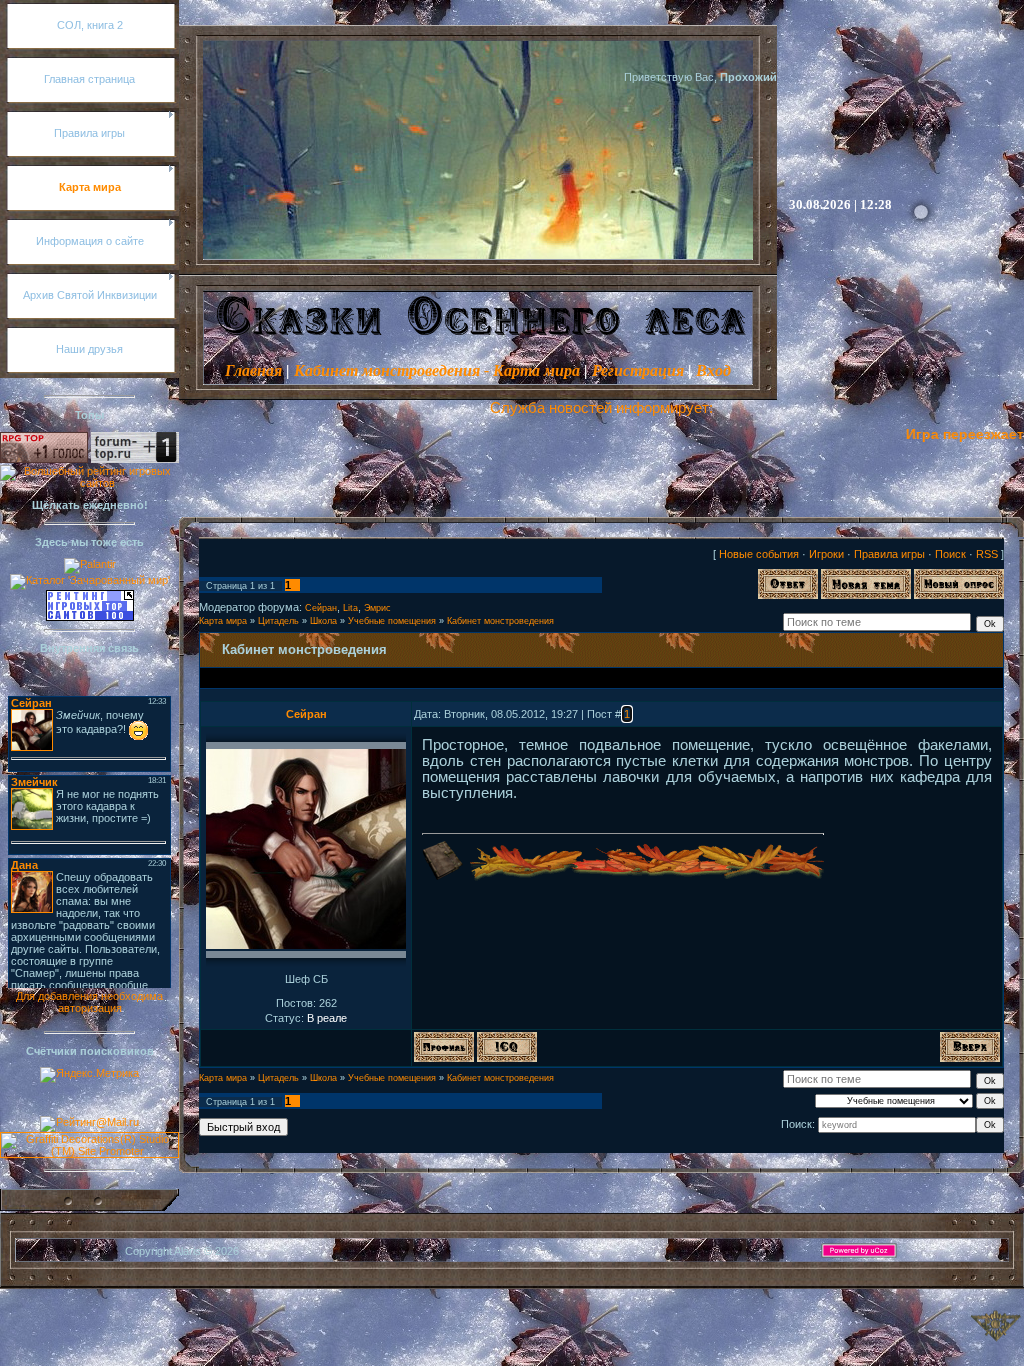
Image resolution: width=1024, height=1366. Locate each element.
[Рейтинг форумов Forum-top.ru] (135, 459)
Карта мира (223, 621)
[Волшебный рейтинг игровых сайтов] (89, 483)
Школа (323, 621)
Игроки (826, 554)
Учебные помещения (392, 621)
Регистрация (638, 370)
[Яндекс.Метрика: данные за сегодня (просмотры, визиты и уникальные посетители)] (89, 1075)
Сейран (321, 608)
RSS (987, 554)
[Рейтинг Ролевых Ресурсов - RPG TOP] (44, 459)
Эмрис (377, 608)
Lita (350, 608)
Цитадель (278, 621)
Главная (253, 370)
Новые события (759, 554)
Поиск (950, 554)
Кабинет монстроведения (500, 621)
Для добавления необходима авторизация (89, 1002)
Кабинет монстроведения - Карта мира (437, 370)
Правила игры (889, 554)
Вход (713, 370)
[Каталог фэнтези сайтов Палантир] (90, 564)
